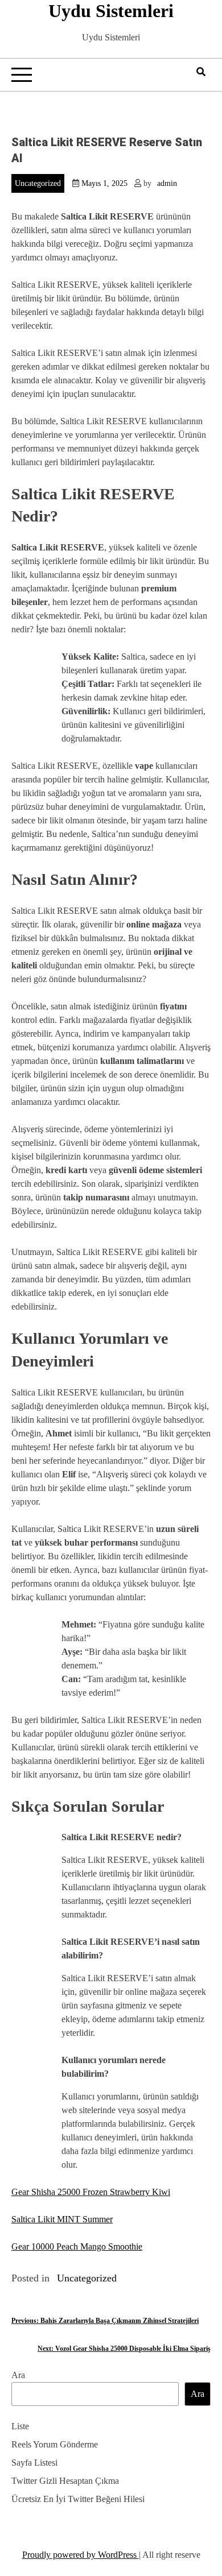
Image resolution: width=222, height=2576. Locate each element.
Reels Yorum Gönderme (55, 2444)
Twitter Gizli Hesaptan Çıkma (65, 2481)
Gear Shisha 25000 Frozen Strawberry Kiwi (91, 2192)
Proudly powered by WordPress (81, 2555)
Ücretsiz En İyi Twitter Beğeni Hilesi (78, 2499)
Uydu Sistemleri (111, 11)
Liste (20, 2426)
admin (167, 183)
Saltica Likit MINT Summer (62, 2219)
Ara (18, 2375)
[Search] (201, 72)
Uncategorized (38, 183)
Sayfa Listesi (34, 2463)
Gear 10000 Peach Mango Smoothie (77, 2246)
